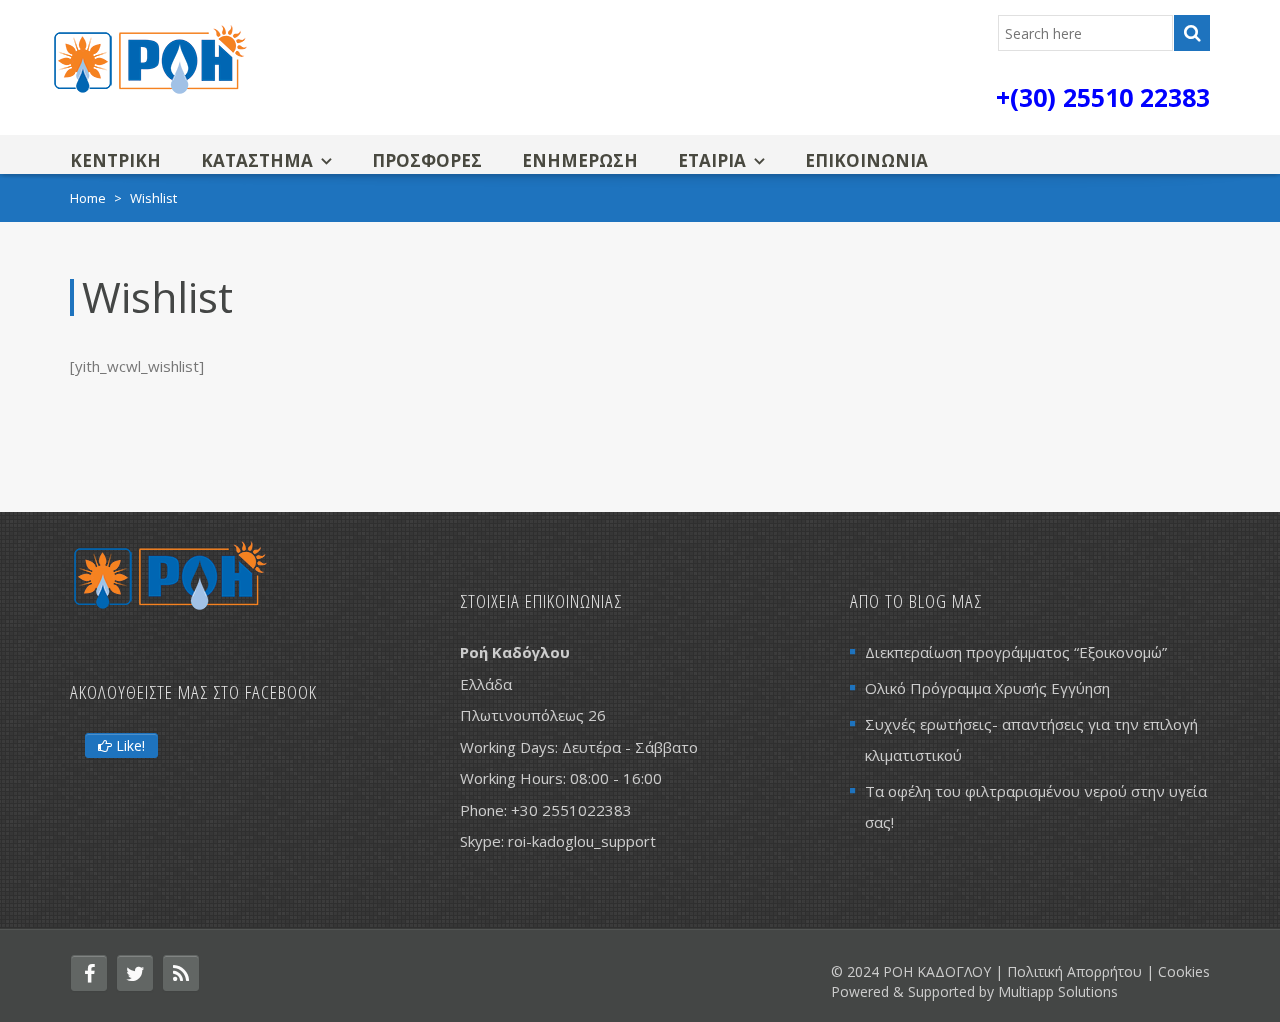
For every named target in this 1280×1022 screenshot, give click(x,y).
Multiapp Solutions (1058, 991)
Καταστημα (257, 160)
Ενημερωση (580, 160)
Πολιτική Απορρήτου (1074, 971)
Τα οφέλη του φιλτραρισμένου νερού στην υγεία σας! (1036, 806)
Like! (128, 745)
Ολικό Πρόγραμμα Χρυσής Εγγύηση (987, 688)
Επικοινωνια (866, 160)
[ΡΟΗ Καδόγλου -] (150, 57)
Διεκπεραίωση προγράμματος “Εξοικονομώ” (1016, 652)
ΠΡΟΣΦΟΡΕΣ (427, 160)
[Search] (1192, 33)
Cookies (1184, 971)
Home (88, 198)
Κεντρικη (115, 160)
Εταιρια (712, 160)
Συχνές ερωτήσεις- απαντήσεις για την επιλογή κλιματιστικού (1031, 739)
